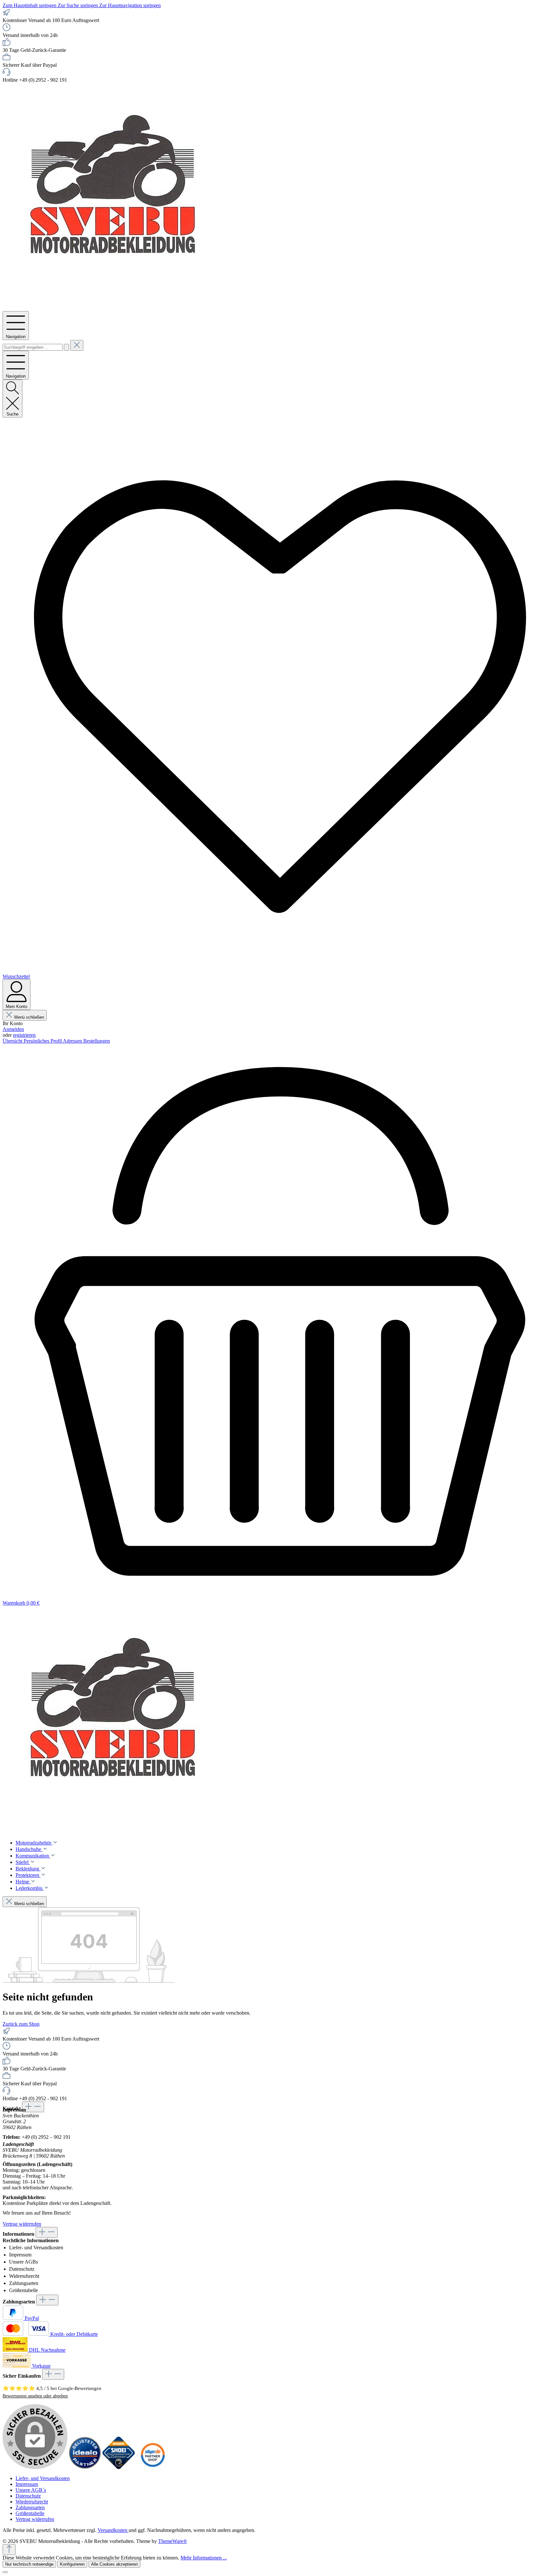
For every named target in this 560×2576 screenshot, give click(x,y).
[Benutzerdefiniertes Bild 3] (152, 2467)
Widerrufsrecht (24, 2276)
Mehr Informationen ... (204, 2558)
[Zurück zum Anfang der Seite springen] (9, 2550)
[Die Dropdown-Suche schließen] (77, 345)
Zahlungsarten (24, 2283)
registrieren (24, 1035)
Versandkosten (113, 2530)
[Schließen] (5, 2572)
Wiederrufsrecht (32, 2502)
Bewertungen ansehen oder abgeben (35, 2396)
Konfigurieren (72, 2564)
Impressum (20, 2255)
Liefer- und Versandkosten (36, 2248)
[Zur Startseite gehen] (116, 308)
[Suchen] (66, 347)
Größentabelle (23, 2290)
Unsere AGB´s (31, 2490)
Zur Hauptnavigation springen (130, 5)
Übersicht (13, 1041)
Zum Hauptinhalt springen (30, 5)
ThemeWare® (173, 2541)
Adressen (73, 1041)
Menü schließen (29, 1017)
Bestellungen (97, 1041)
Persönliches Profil (43, 1041)
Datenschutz (22, 2269)
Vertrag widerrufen (22, 2224)
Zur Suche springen (78, 5)
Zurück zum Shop (21, 2024)
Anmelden (13, 1029)
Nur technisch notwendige (29, 2564)
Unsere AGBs (23, 2262)
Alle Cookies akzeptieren (114, 2564)
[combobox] (33, 347)
